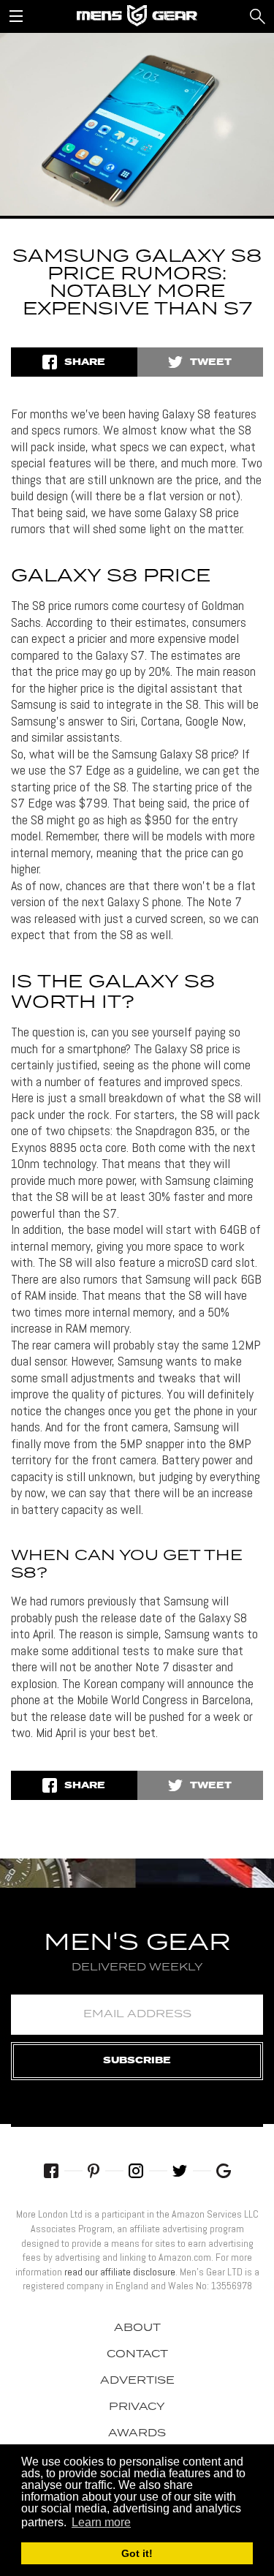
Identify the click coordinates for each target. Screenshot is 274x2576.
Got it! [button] (137, 2553)
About (137, 2328)
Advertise (137, 2381)
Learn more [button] (101, 2522)
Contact (137, 2354)
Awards (137, 2433)
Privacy (137, 2407)
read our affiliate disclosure (120, 2272)
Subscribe (137, 2061)
